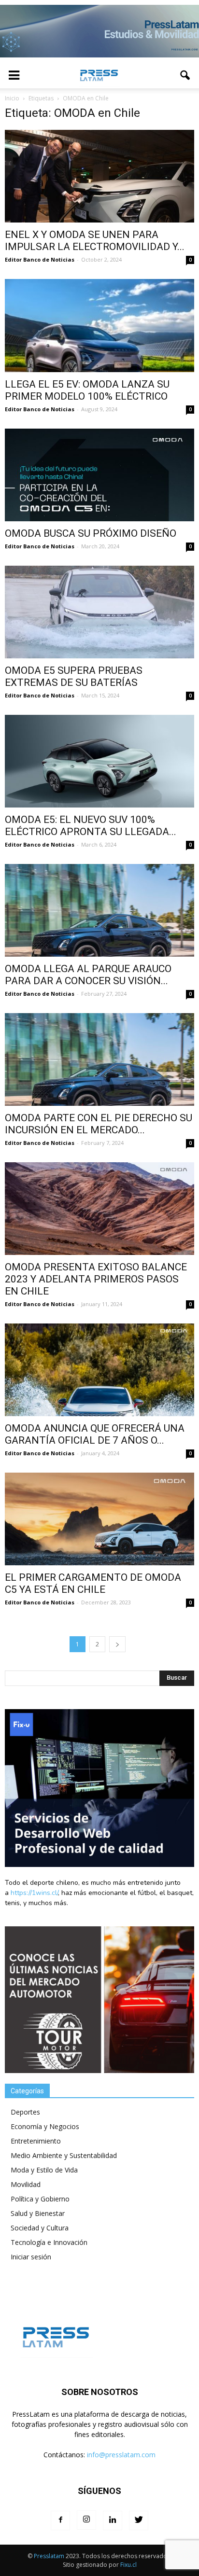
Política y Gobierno (40, 2199)
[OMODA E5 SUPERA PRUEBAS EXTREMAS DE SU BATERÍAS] (99, 612)
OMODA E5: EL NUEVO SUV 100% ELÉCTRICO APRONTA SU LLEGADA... (91, 826)
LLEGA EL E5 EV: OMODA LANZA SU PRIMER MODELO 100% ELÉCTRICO (87, 390)
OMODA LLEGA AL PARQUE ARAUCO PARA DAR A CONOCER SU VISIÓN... (88, 975)
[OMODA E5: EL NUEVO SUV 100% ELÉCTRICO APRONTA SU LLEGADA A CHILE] (99, 761)
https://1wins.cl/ (34, 1893)
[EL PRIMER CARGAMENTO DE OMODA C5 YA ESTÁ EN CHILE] (99, 1519)
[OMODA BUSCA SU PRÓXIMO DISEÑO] (99, 475)
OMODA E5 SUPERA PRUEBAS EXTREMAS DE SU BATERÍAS (74, 676)
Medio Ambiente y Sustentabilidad (64, 2155)
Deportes (25, 2112)
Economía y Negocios (45, 2126)
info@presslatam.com (121, 2455)
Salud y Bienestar (38, 2213)
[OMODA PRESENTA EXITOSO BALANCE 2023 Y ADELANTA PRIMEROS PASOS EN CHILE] (99, 1209)
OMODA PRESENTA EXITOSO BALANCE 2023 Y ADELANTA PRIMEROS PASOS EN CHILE (96, 1279)
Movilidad (26, 2184)
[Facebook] (60, 2520)
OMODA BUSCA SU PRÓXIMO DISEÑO (91, 533)
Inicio (12, 98)
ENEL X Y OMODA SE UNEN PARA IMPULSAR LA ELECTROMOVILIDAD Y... (95, 241)
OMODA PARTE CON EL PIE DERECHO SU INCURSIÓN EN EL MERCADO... (99, 1124)
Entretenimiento (36, 2141)
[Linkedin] (113, 2520)
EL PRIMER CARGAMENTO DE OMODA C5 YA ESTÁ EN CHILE (93, 1583)
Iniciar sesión (31, 2257)
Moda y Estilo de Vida (44, 2170)
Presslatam (49, 2556)
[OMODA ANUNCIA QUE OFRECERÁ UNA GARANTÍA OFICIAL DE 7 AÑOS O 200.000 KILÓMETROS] (99, 1370)
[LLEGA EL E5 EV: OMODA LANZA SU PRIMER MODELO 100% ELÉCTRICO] (99, 326)
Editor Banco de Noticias (40, 259)
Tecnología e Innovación (49, 2242)
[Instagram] (86, 2520)
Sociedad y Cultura (40, 2228)
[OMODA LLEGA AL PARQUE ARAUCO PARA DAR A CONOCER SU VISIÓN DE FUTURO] (99, 910)
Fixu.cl (128, 2565)
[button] (185, 75)
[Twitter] (139, 2520)
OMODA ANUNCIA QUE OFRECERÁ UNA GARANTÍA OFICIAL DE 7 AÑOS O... (95, 1434)
